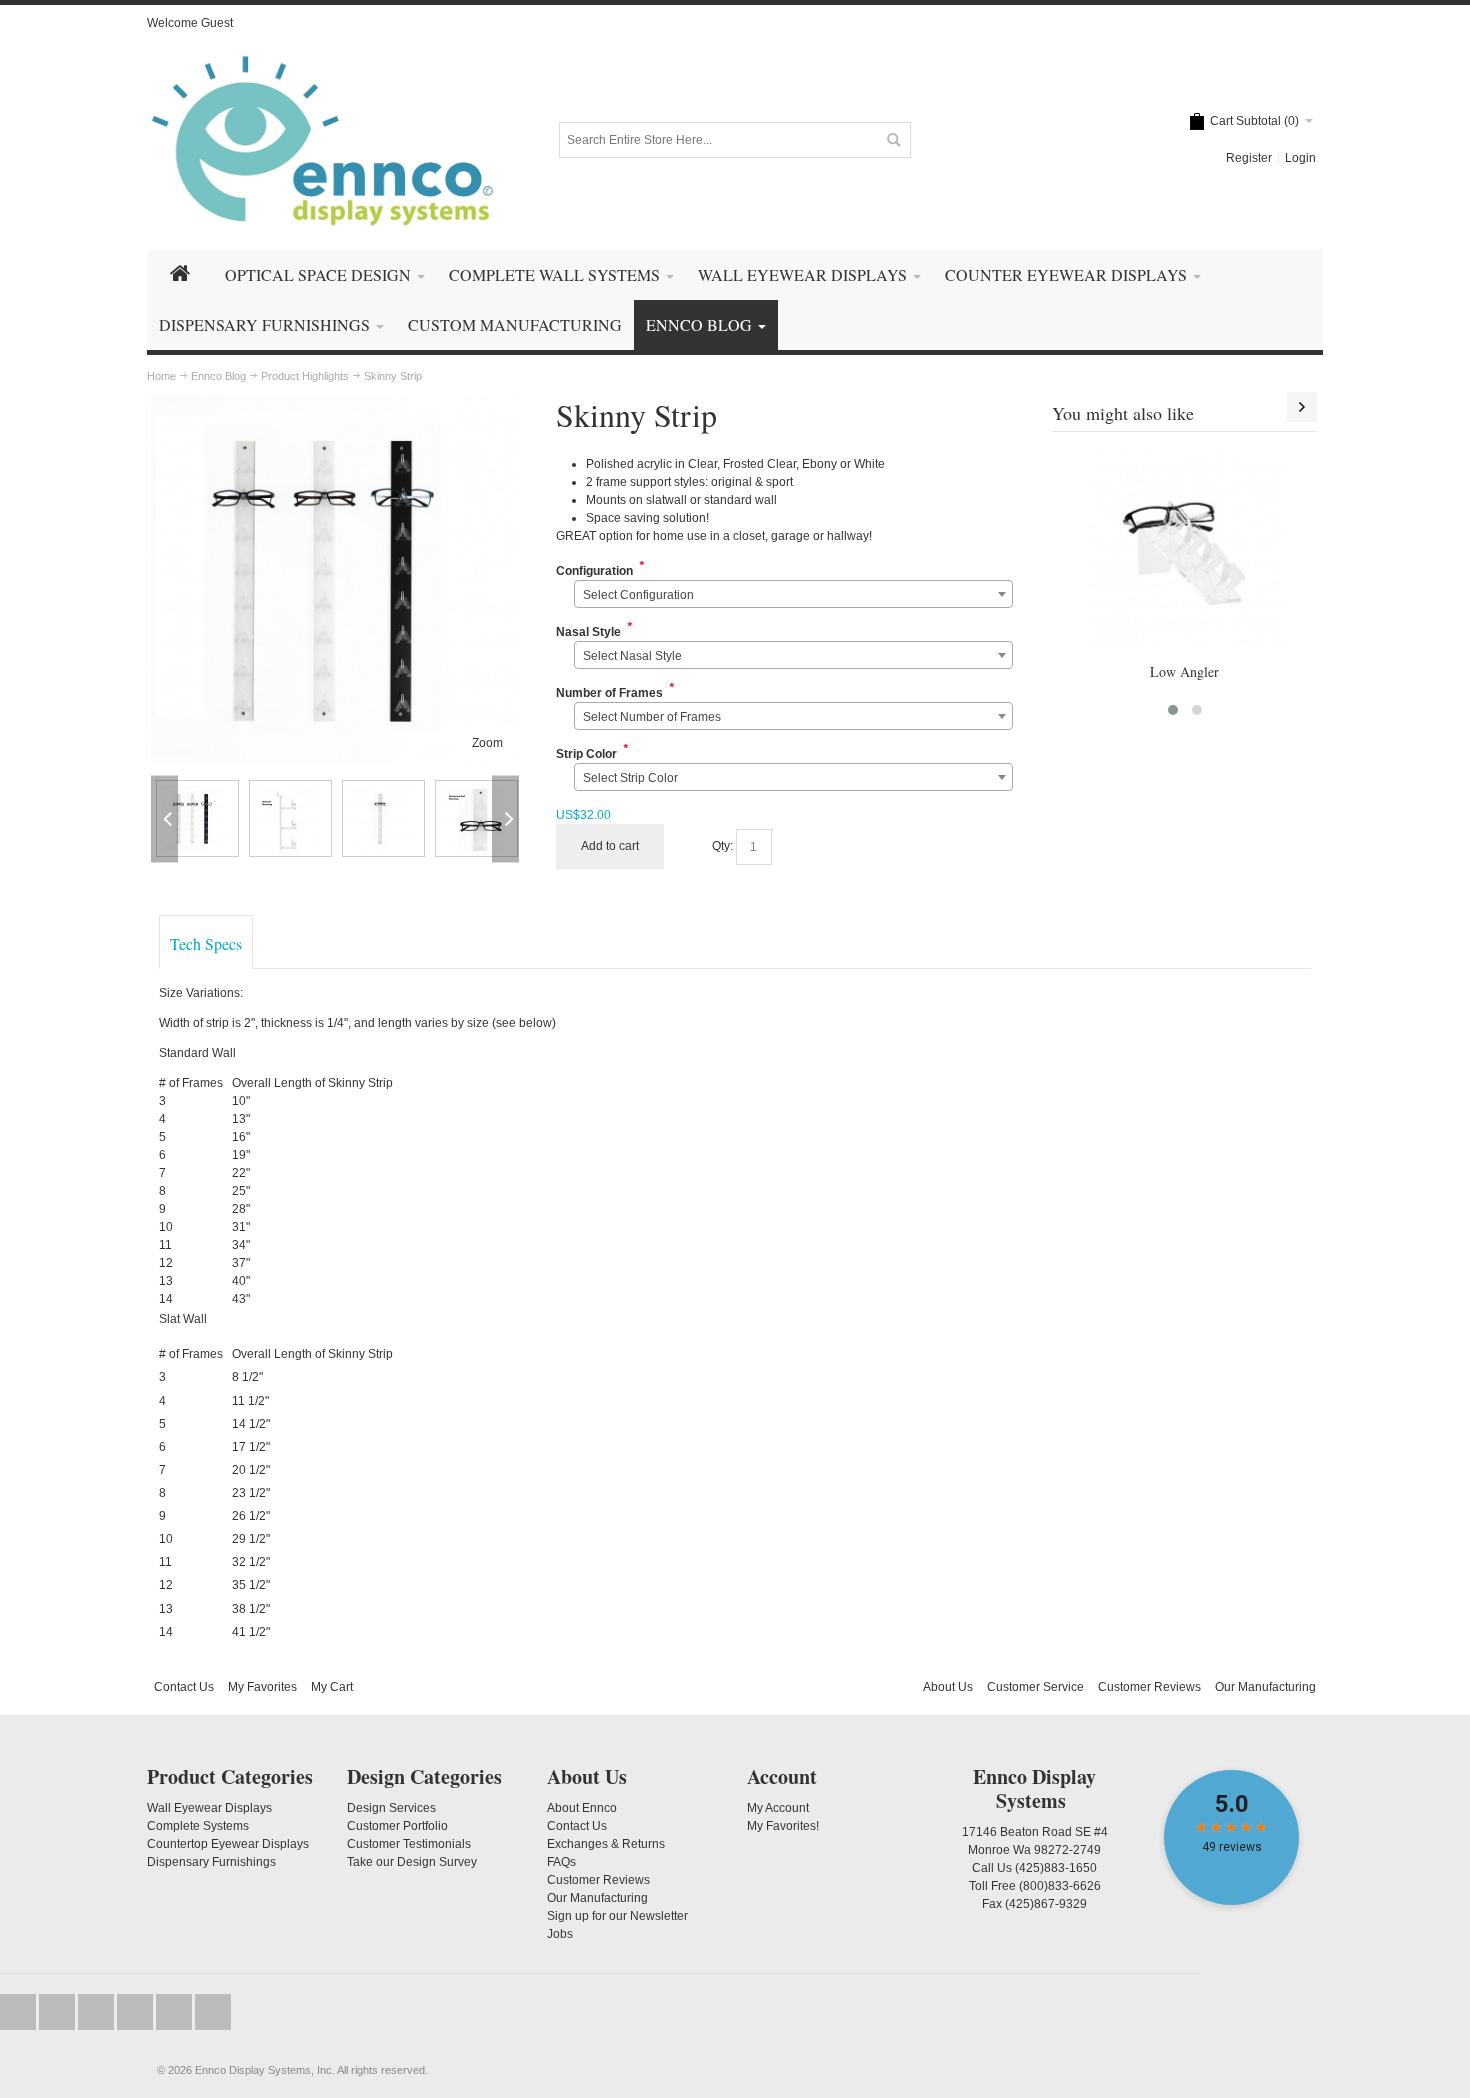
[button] (1173, 710)
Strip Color (586, 754)
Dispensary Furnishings (211, 1862)
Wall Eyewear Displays (209, 1808)
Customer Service (1035, 1687)
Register (1249, 158)
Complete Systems (198, 1826)
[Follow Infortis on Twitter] (19, 2012)
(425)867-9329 (1046, 1904)
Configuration (594, 571)
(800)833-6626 (1060, 1886)
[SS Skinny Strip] (197, 818)
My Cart (332, 1687)
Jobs (560, 1934)
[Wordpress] (175, 2012)
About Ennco (582, 1808)
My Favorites (262, 1687)
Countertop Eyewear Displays (228, 1844)
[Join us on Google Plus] (97, 2012)
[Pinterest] (213, 2012)
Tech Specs (206, 943)
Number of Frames (609, 693)
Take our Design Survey (412, 1862)
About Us (948, 1687)
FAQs (561, 1862)
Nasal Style (588, 632)
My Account (778, 1808)
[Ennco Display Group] (322, 139)
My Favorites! (783, 1826)
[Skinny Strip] (335, 404)
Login (1300, 158)
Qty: (722, 846)
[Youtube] (136, 2012)
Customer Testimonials (409, 1844)
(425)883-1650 (1056, 1868)
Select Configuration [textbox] (638, 595)
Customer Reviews (1149, 1687)
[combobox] (793, 594)
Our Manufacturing (1265, 1687)
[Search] (893, 140)
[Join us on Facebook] (58, 2012)
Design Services (391, 1808)
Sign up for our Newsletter (617, 1916)
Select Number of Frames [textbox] (652, 717)
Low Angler (1184, 671)
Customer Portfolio (397, 1826)
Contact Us (184, 1687)
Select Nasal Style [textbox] (632, 656)
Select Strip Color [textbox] (630, 778)
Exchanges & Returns (606, 1844)
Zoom (487, 743)
